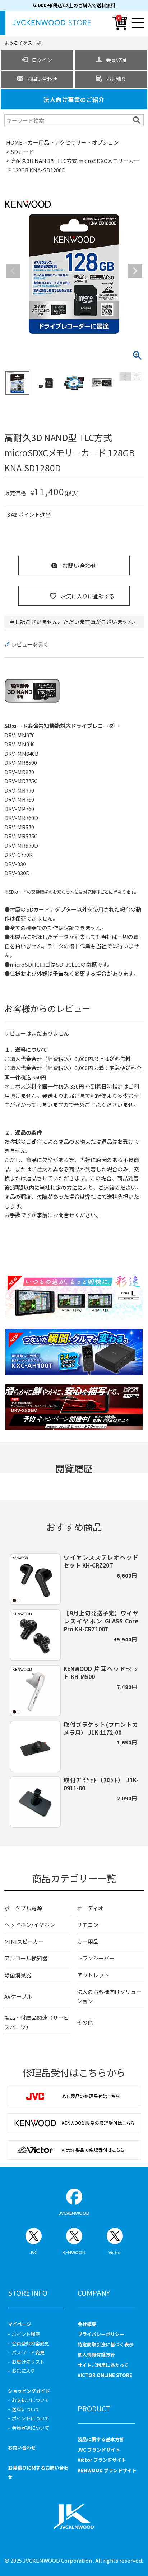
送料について (26, 2409)
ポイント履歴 (26, 2334)
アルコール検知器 (26, 1958)
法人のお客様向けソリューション (109, 1996)
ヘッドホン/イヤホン (30, 1925)
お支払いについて (31, 2400)
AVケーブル (18, 1996)
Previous (13, 271)
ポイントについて (31, 2418)
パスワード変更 (28, 2352)
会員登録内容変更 (31, 2343)
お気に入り (24, 2371)
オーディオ (90, 1908)
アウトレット (93, 1975)
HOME (14, 142)
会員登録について (31, 2428)
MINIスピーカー (24, 1941)
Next (135, 271)
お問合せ (64, 1215)
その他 (85, 2022)
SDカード (22, 152)
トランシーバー (96, 1958)
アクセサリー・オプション (87, 142)
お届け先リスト (28, 2362)
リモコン (88, 1925)
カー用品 (38, 142)
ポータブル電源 (23, 1908)
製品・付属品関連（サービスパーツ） (37, 2022)
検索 (137, 120)
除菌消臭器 (18, 1975)
